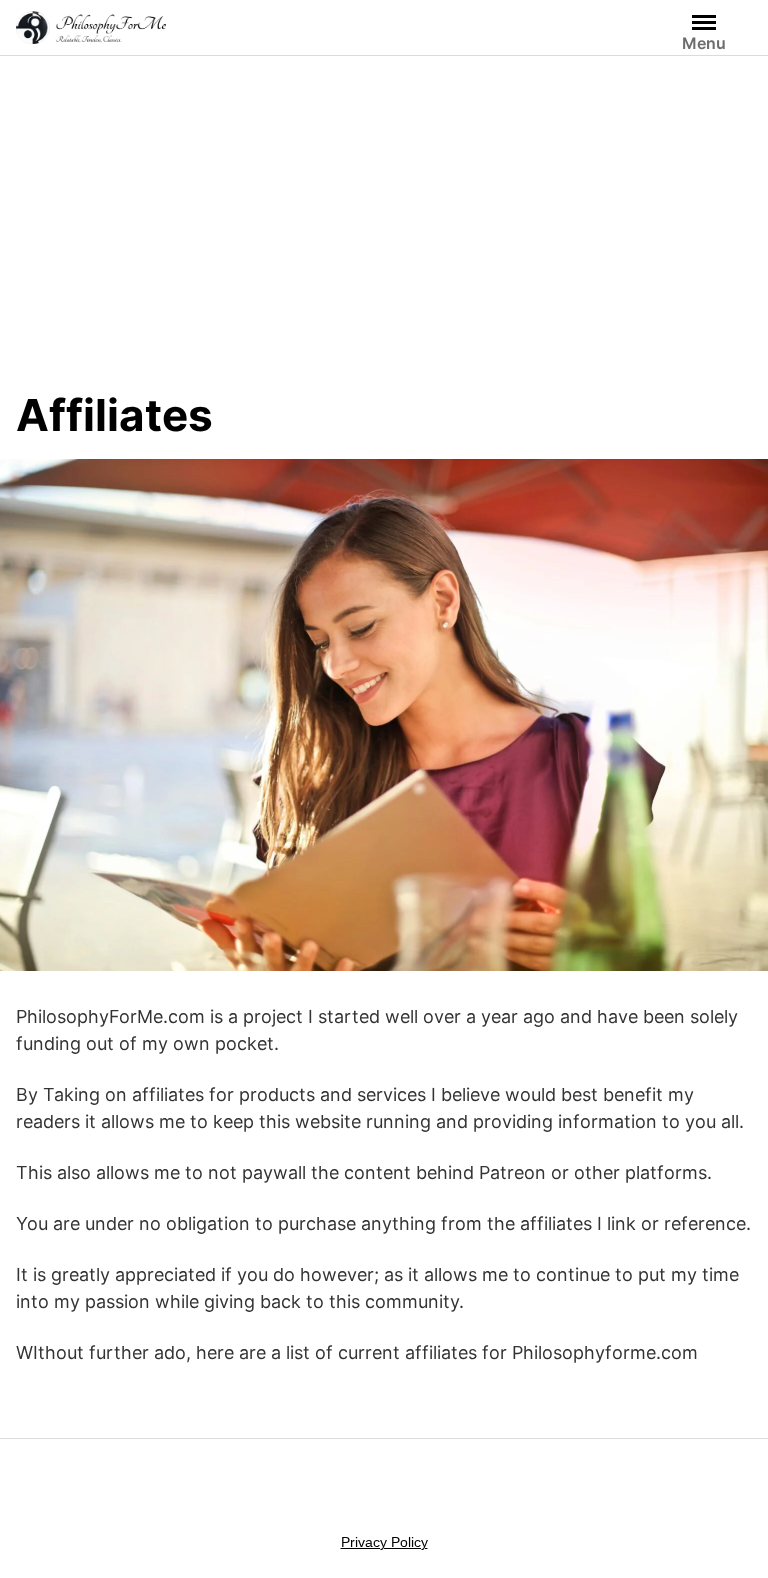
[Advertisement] (384, 238)
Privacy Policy (384, 1542)
